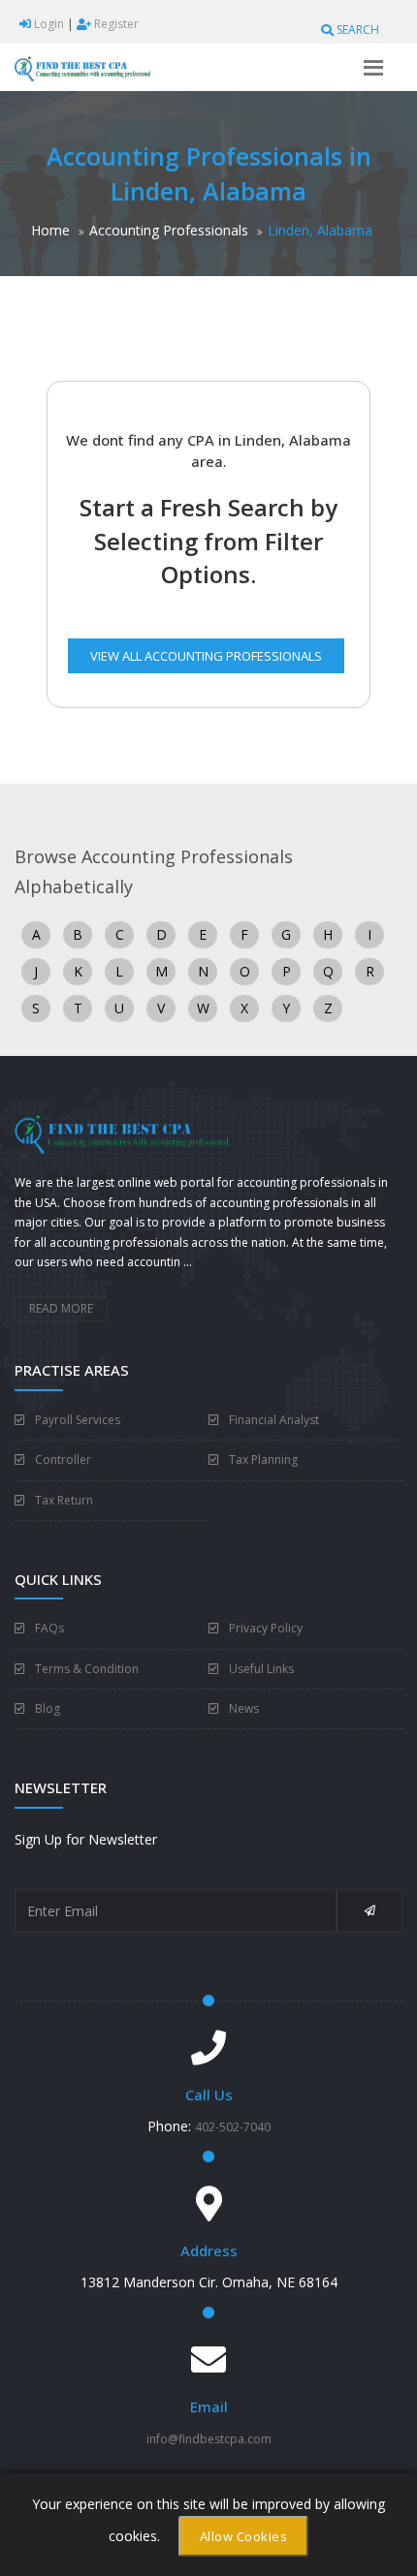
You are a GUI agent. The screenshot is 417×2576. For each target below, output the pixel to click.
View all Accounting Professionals (206, 656)
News (244, 1708)
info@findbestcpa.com (209, 2439)
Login (48, 24)
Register (115, 24)
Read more (61, 1308)
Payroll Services (78, 1420)
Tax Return (64, 1500)
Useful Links (261, 1669)
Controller (63, 1459)
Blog (48, 1708)
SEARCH (356, 30)
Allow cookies (244, 2536)
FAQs (49, 1628)
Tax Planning (263, 1459)
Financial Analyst (274, 1420)
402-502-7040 (233, 2127)
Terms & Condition (87, 1669)
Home (50, 230)
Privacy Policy (266, 1628)
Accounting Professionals (169, 230)
